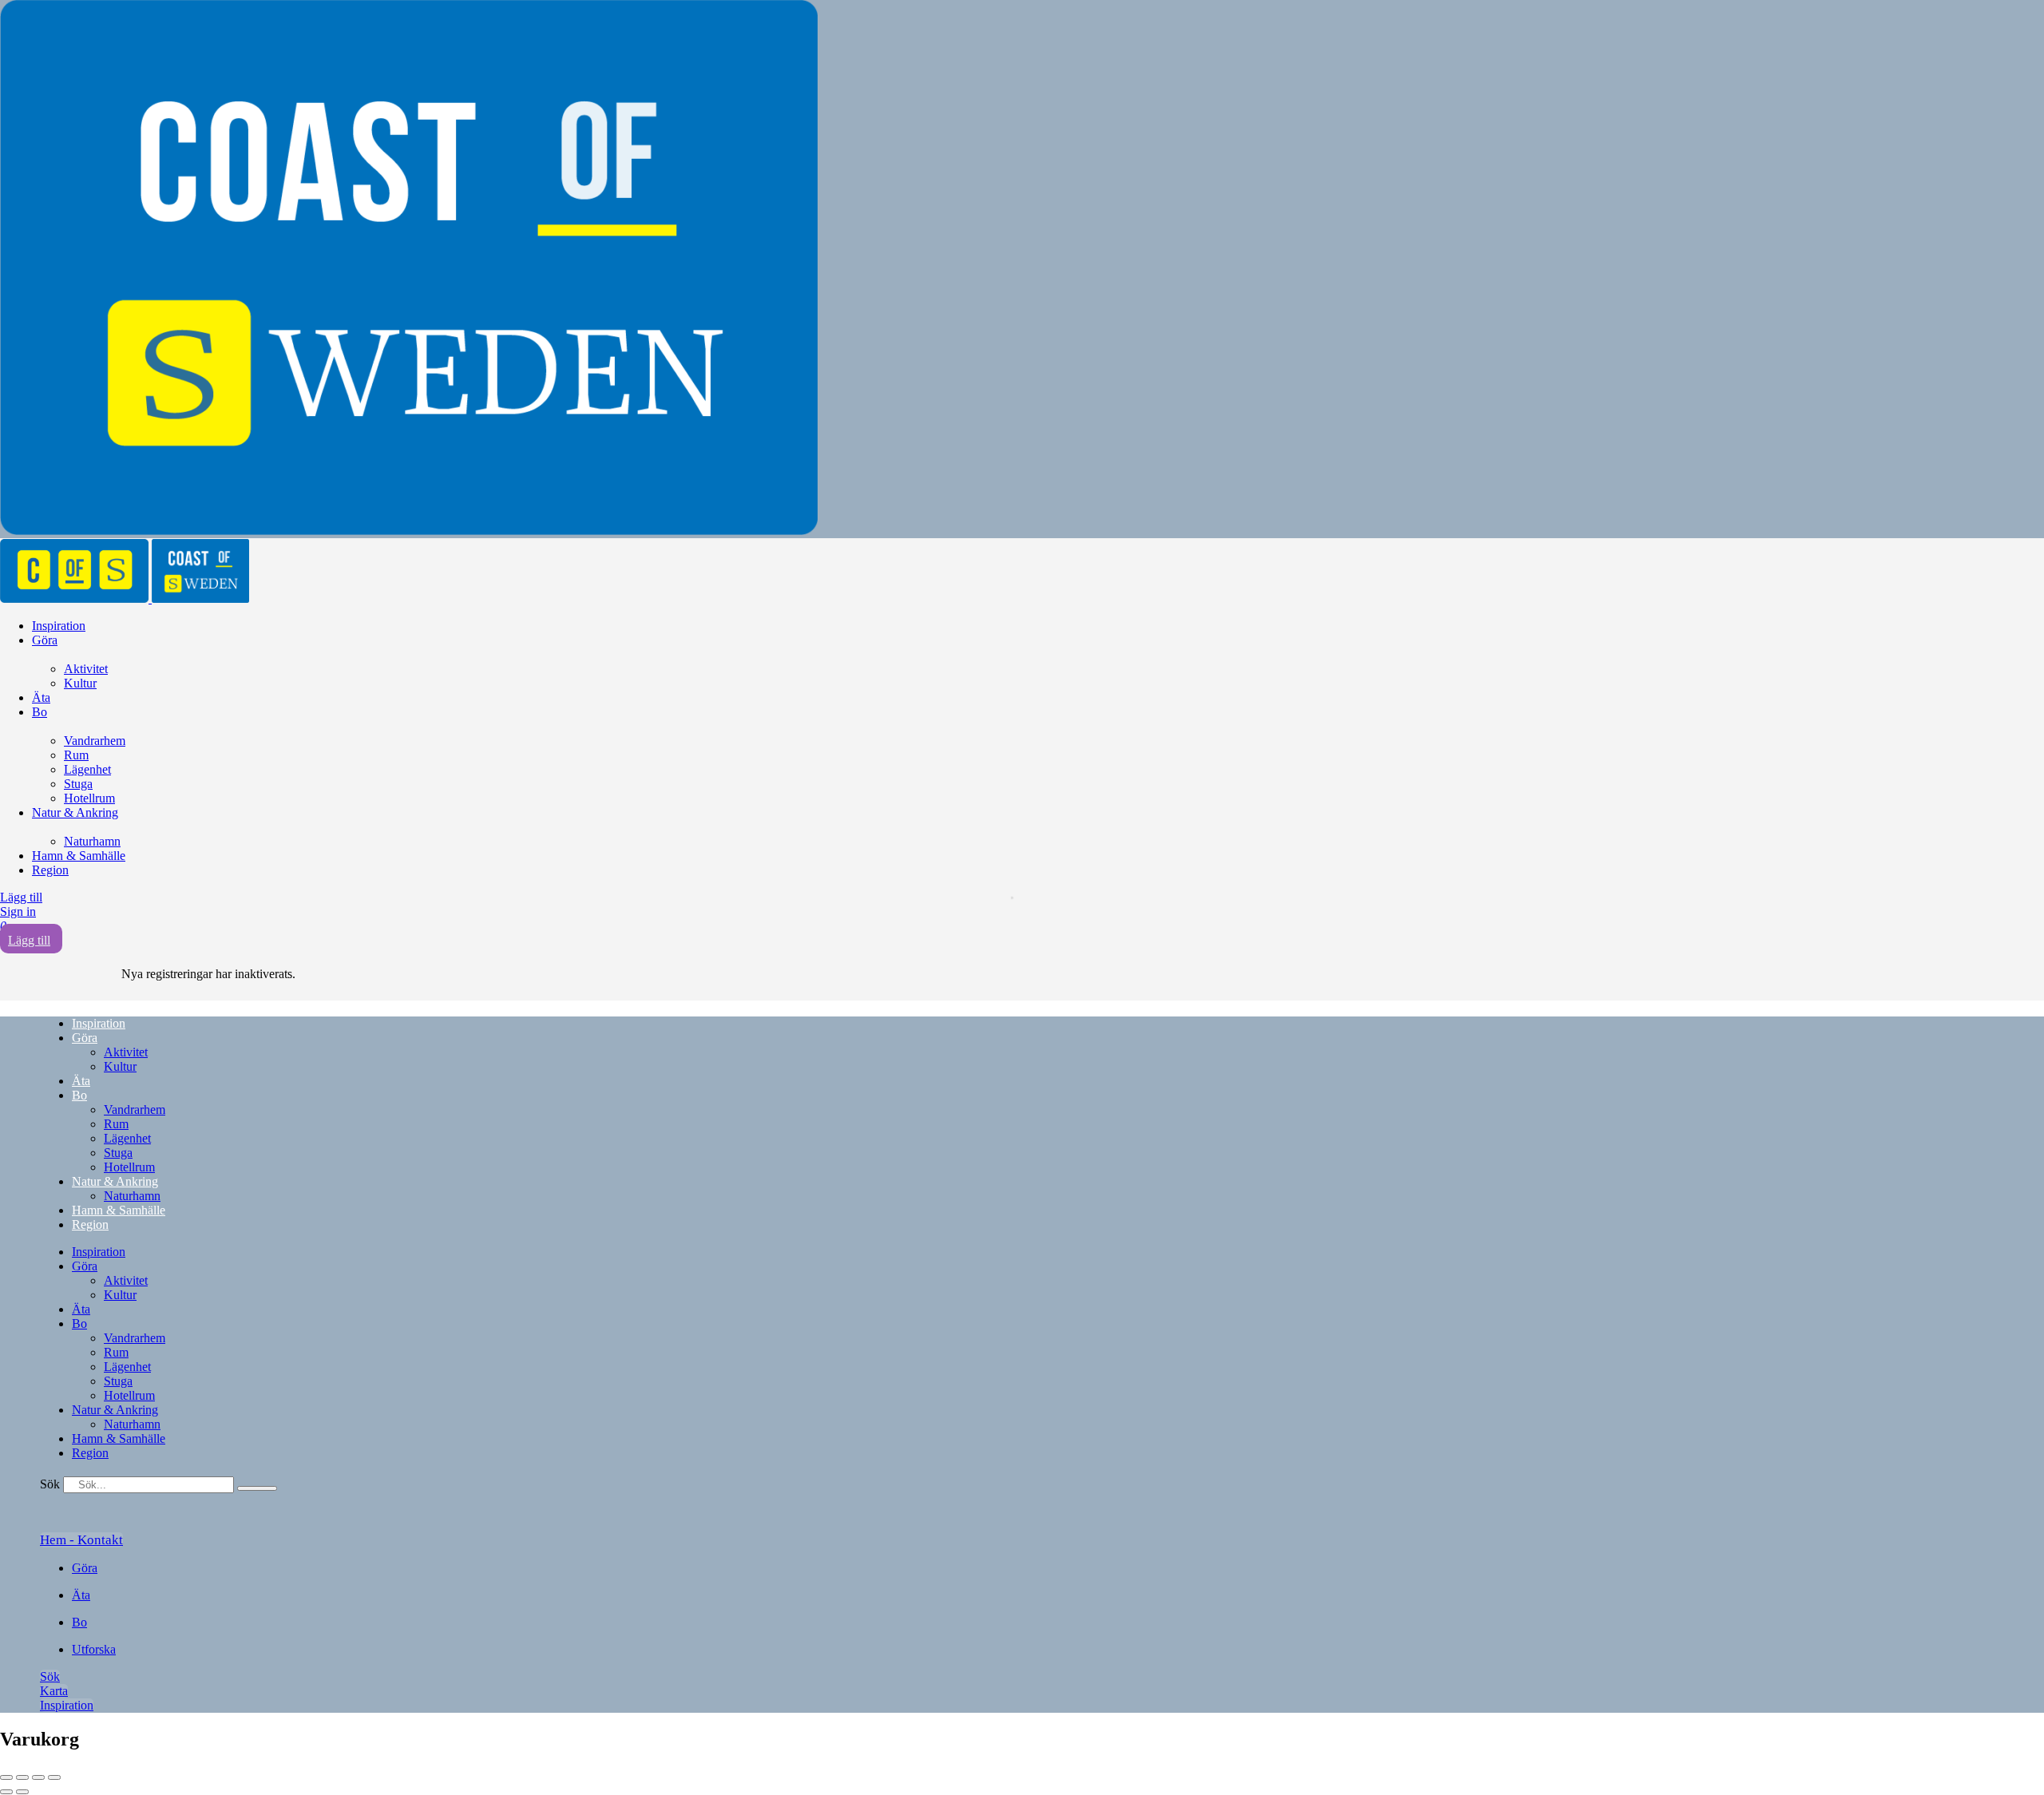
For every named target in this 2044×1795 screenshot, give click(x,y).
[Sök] (257, 1488)
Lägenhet (87, 769)
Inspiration (59, 626)
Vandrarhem (95, 741)
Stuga (78, 784)
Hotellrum (89, 798)
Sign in (18, 911)
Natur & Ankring (75, 812)
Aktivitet (86, 669)
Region (50, 870)
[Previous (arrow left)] (6, 1792)
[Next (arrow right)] (22, 1792)
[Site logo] (76, 598)
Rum (76, 755)
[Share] (22, 1777)
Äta (41, 697)
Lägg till (21, 897)
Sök (50, 1484)
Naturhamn (92, 841)
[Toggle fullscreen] (38, 1777)
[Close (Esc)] (6, 1777)
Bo (40, 712)
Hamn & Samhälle (79, 856)
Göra (45, 640)
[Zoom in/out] (54, 1777)
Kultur (80, 683)
